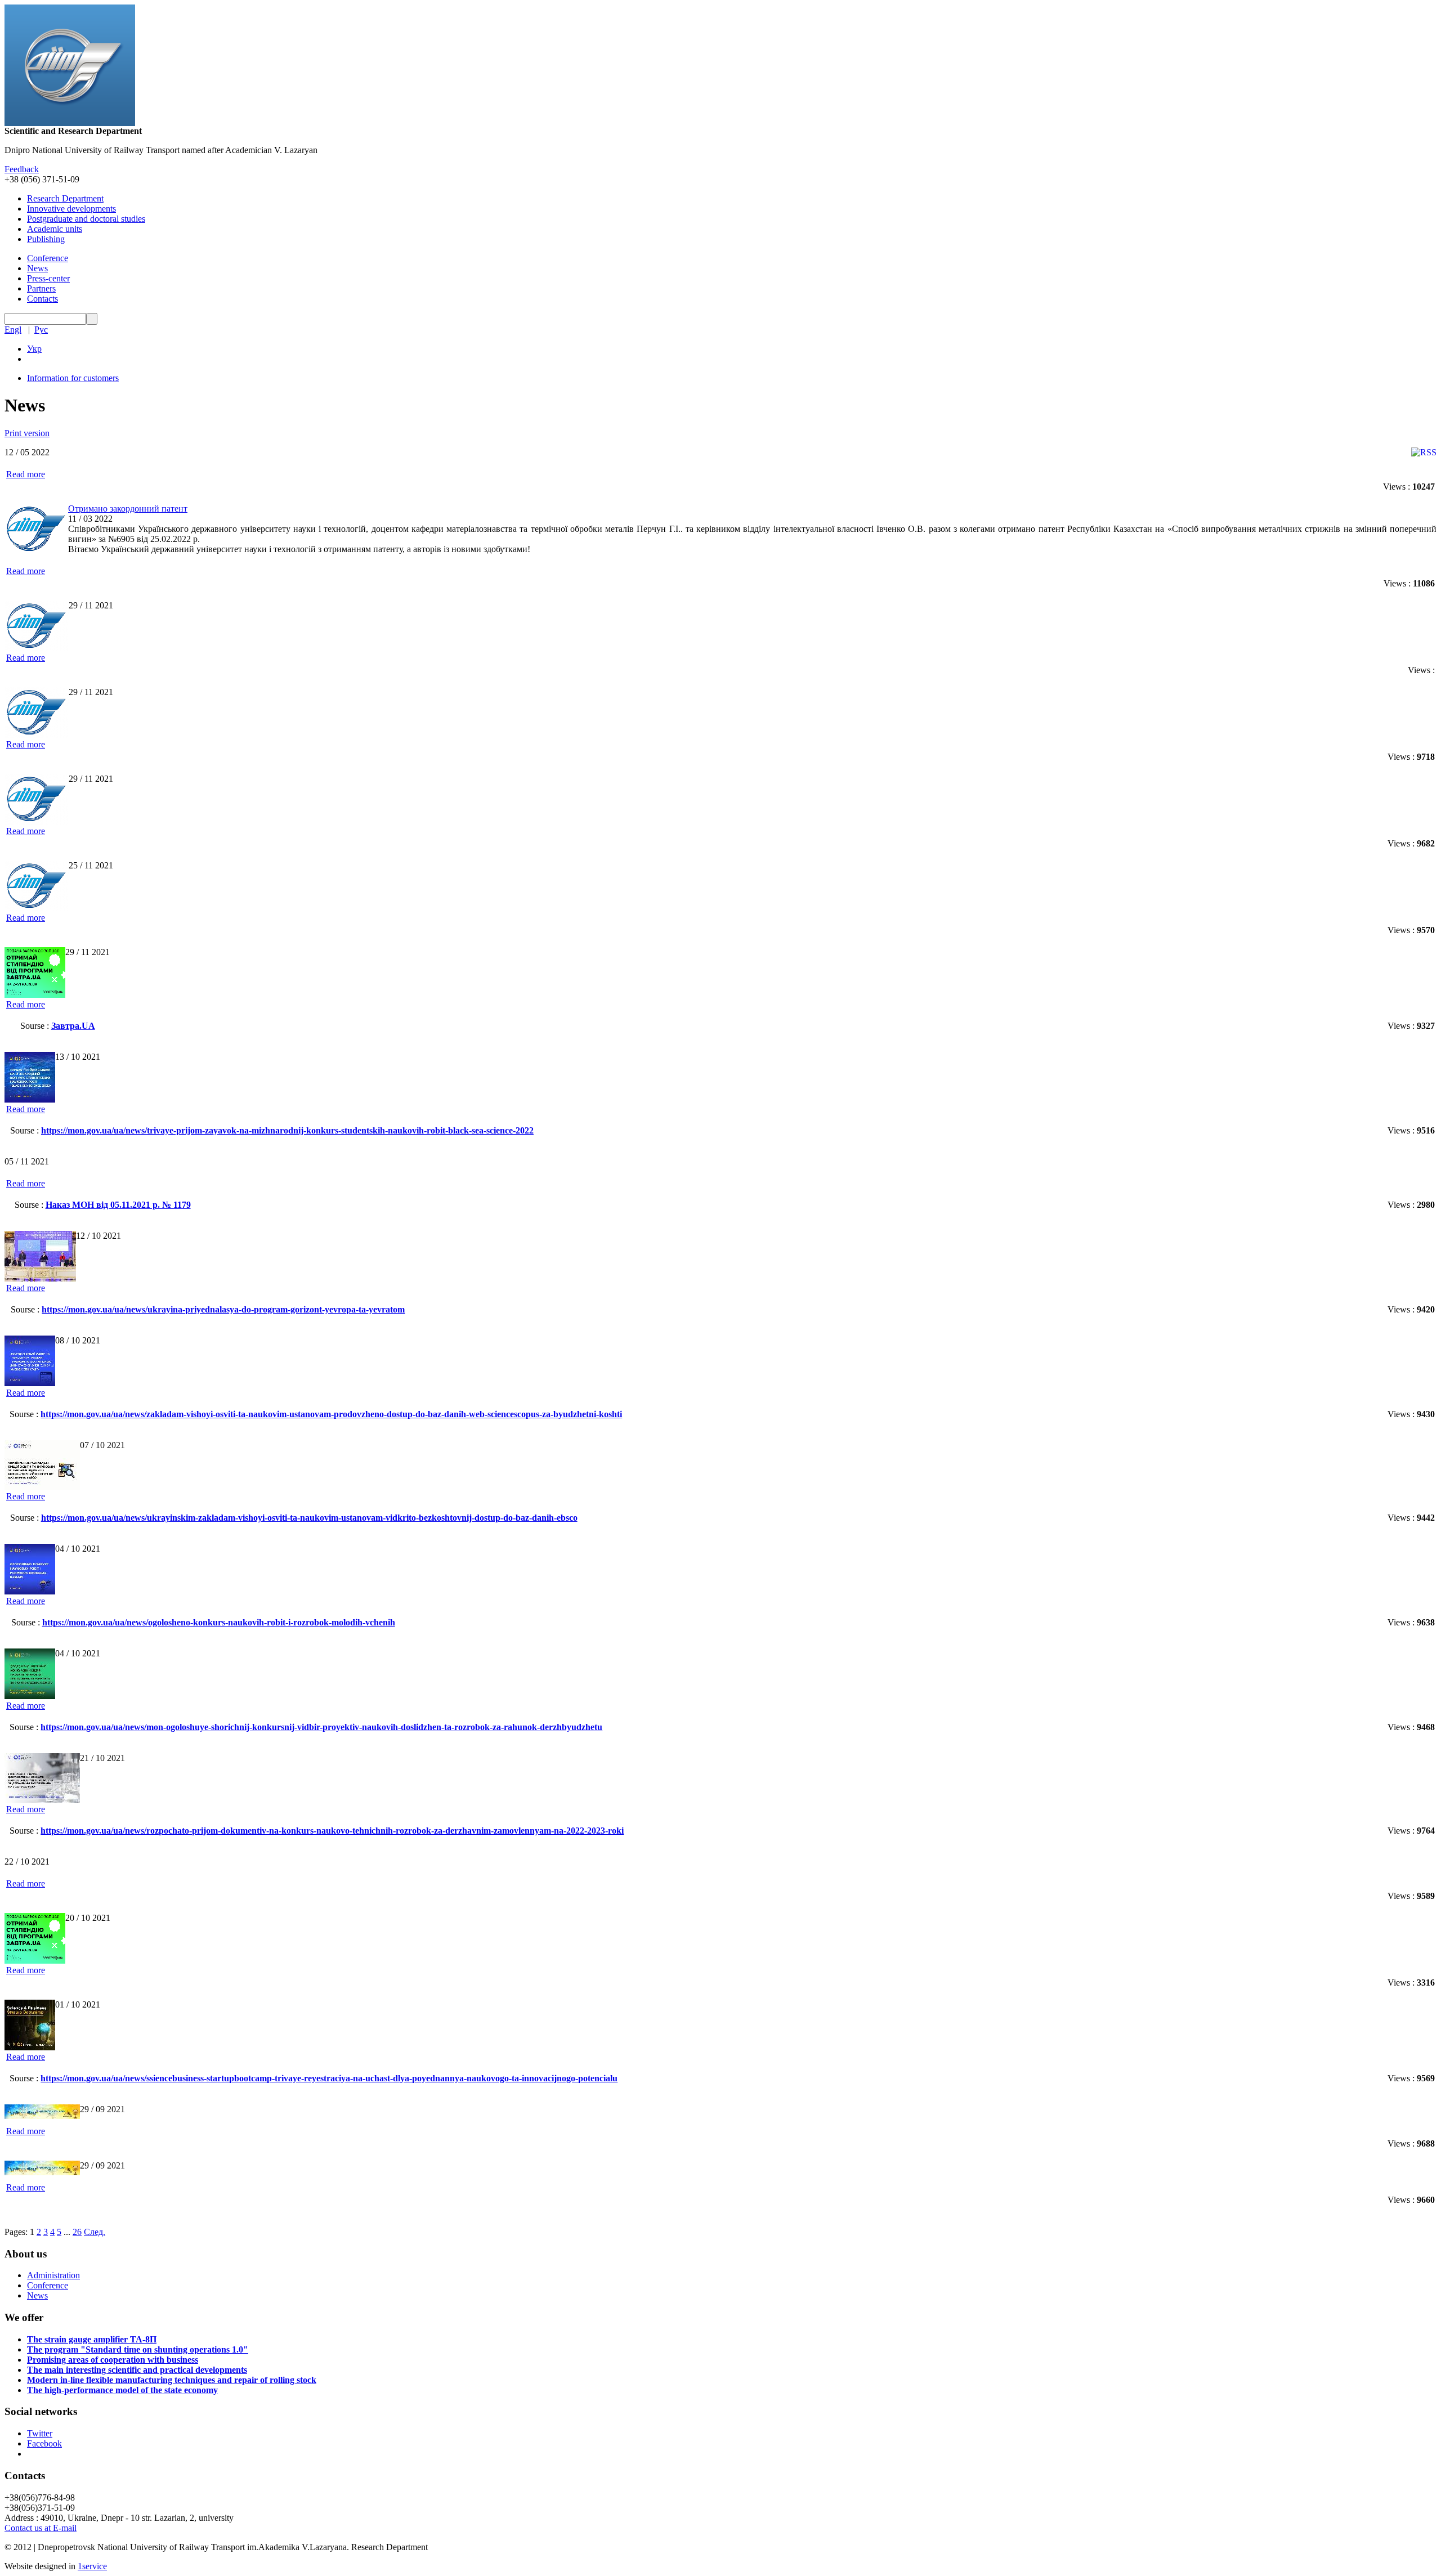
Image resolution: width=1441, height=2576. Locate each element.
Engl (13, 330)
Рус (41, 330)
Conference (48, 258)
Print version (27, 433)
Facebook (44, 2443)
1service (92, 2566)
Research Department (65, 198)
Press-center (48, 278)
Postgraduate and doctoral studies (86, 219)
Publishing (46, 239)
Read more (26, 474)
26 (77, 2232)
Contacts (42, 299)
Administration (53, 2275)
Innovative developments (71, 209)
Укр (34, 349)
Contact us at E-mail (41, 2528)
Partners (41, 288)
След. (95, 2232)
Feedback (22, 169)
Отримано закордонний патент (128, 509)
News (37, 268)
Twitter (40, 2433)
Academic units (55, 229)
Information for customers (73, 378)
